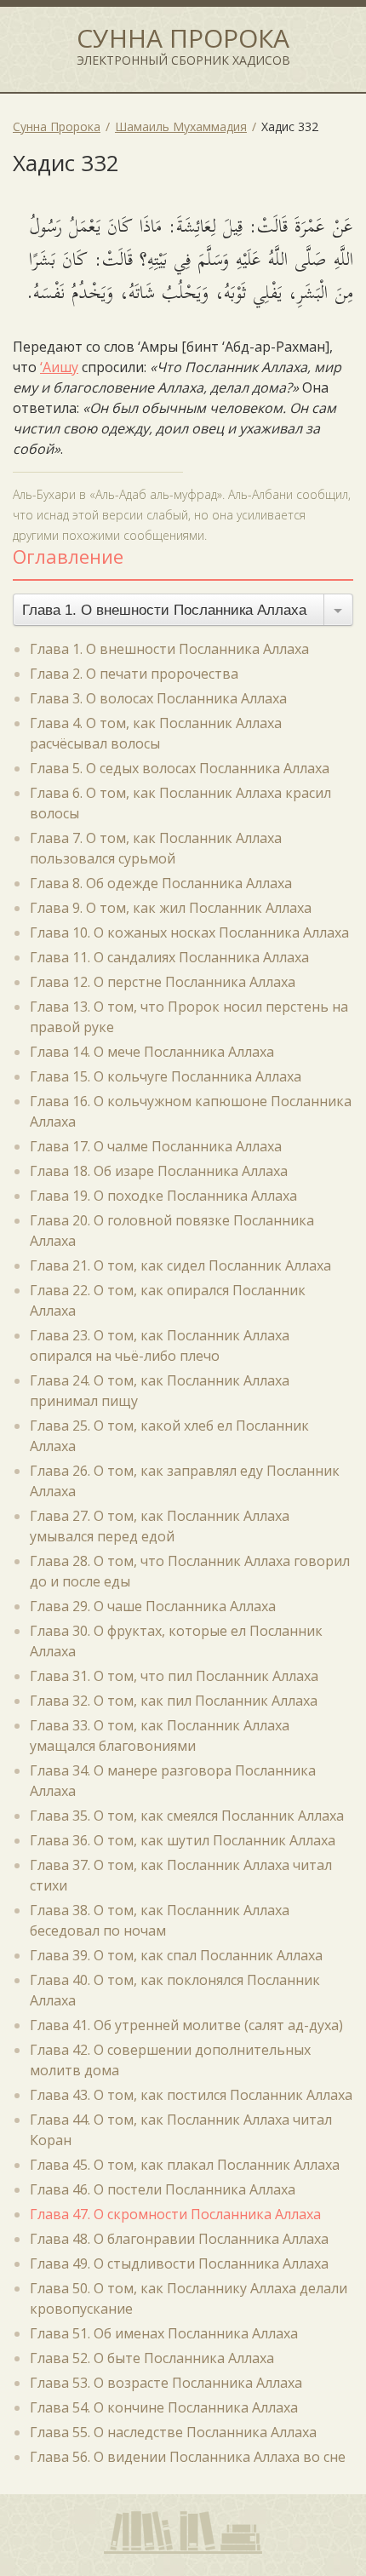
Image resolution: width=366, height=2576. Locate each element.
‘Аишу (59, 367)
